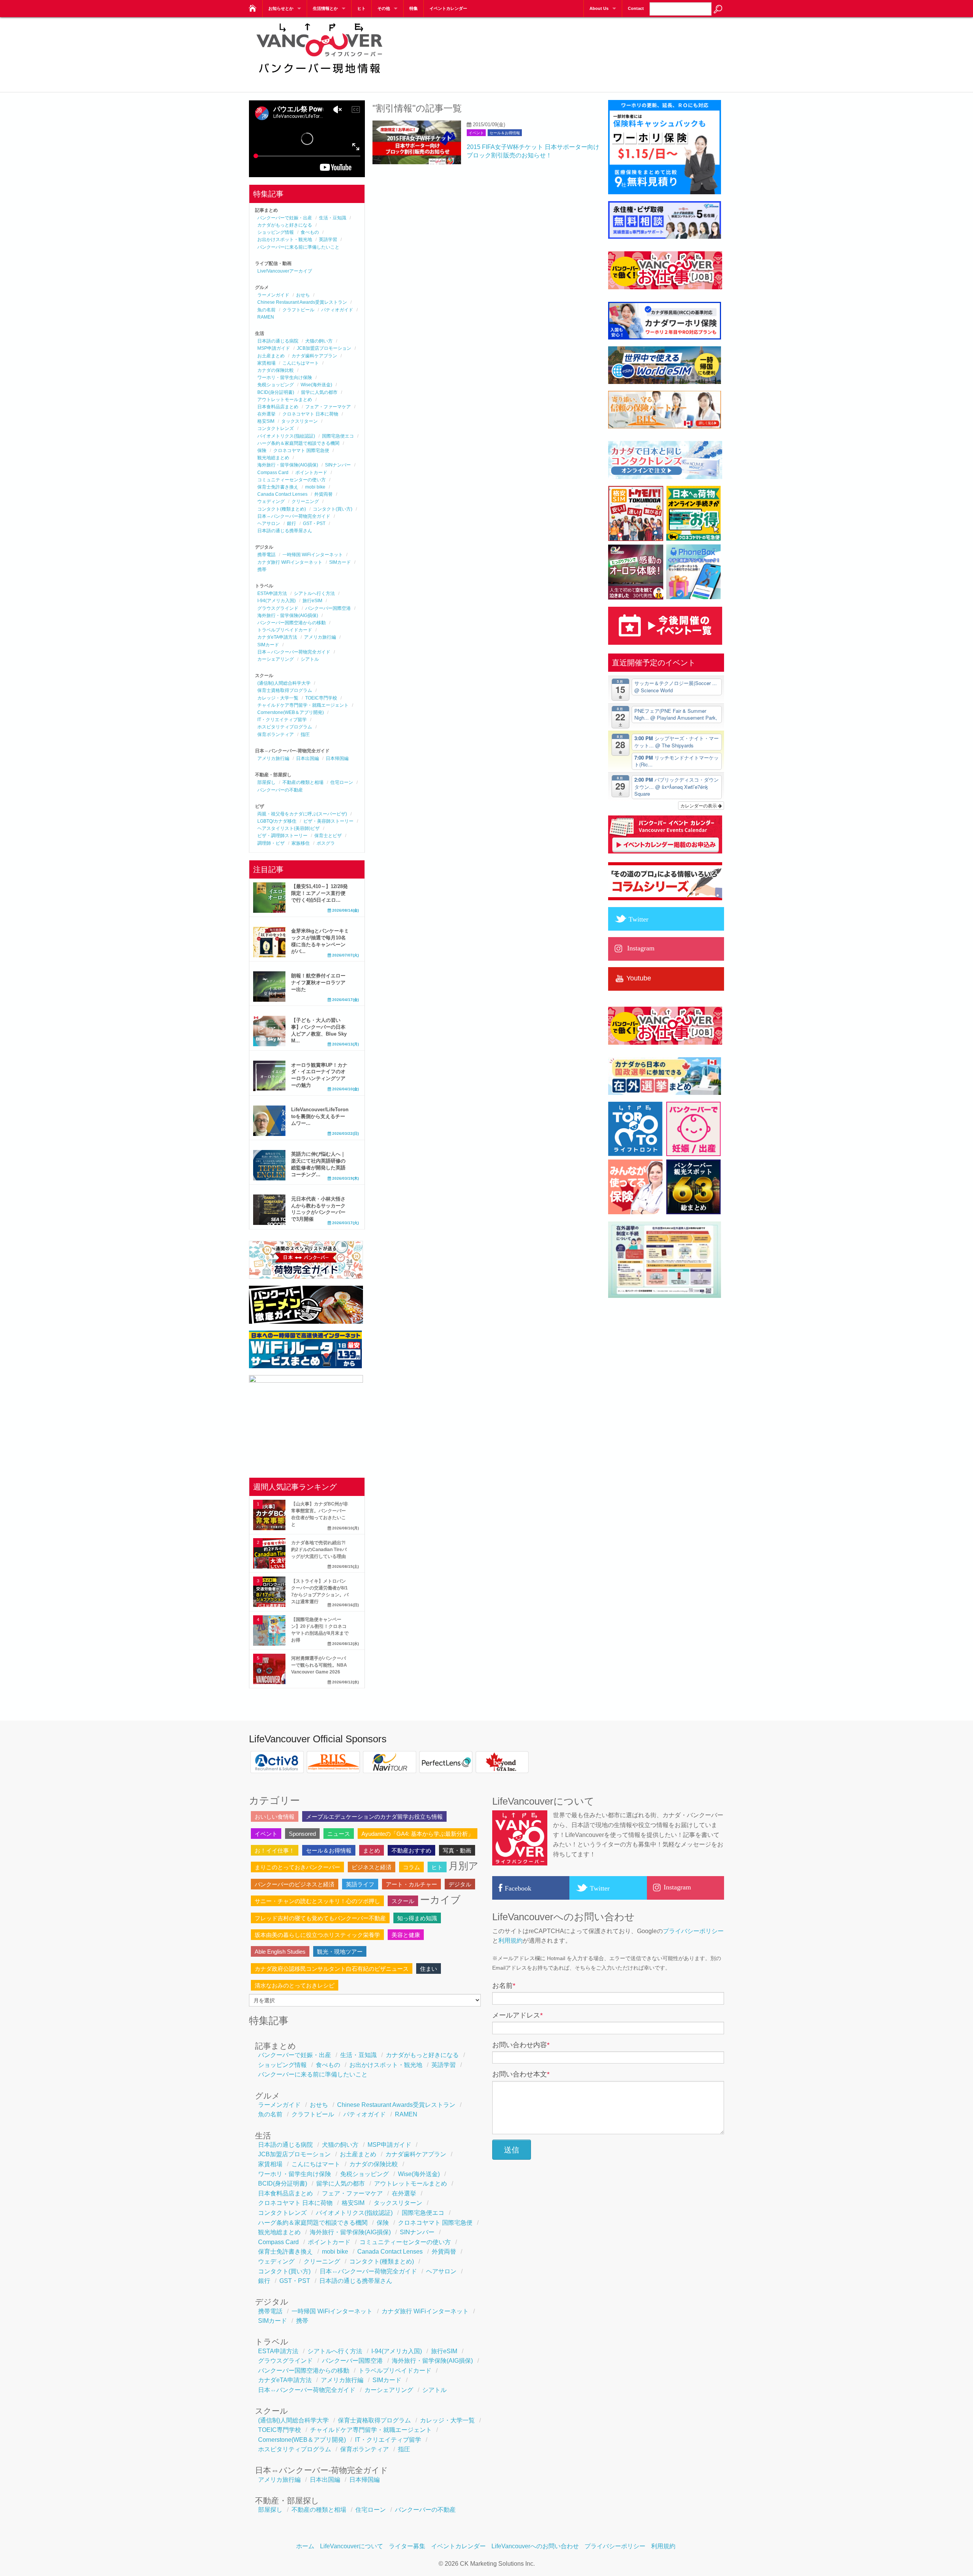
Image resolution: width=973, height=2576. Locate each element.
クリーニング (305, 501)
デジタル (460, 1884)
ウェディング (271, 501)
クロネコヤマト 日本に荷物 (310, 414)
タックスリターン (300, 421)
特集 (414, 8)
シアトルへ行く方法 (314, 593)
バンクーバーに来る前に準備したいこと (298, 247)
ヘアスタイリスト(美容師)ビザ (288, 828)
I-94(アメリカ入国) (277, 601)
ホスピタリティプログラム (285, 727)
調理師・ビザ (271, 843)
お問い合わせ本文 (521, 2074)
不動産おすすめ (411, 1850)
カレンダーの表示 (699, 805)
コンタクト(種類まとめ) (282, 509)
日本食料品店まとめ (278, 407)
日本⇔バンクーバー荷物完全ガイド (294, 516)
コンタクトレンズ (276, 428)
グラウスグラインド (278, 608)
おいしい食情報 (275, 1817)
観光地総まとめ (273, 458)
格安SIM (266, 421)
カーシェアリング (276, 659)
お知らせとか (281, 8)
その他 (384, 8)
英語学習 (328, 240)
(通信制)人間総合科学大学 (284, 683)
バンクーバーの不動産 (280, 790)
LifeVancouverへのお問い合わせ (535, 2546)
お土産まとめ (271, 356)
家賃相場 (266, 363)
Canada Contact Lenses (282, 494)
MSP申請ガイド (274, 348)
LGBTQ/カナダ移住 (277, 821)
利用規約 (510, 1941)
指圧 (305, 734)
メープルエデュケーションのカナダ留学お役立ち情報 (374, 1817)
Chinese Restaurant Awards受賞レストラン (302, 302)
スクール (403, 1901)
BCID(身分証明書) (276, 392)
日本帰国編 (337, 758)
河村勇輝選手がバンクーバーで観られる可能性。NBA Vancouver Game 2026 (319, 1665)
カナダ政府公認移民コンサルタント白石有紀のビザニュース (332, 1969)
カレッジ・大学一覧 (278, 698)
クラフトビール (298, 310)
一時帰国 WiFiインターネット (313, 555)
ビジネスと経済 (372, 1867)
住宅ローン (342, 782)
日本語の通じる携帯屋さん (285, 531)
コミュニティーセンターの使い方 (292, 480)
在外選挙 (266, 414)
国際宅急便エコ (338, 436)
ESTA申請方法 (272, 593)
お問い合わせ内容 (521, 2045)
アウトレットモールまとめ (285, 400)
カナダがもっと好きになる (285, 225)
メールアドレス (517, 2015)
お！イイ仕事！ (275, 1850)
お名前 (504, 1986)
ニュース (339, 1834)
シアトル (310, 659)
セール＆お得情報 (505, 133)
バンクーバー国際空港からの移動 (292, 623)
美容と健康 (406, 1935)
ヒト (361, 8)
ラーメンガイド (273, 295)
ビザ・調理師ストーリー (282, 836)
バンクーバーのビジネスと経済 (295, 1884)
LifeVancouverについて (352, 2546)
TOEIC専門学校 (321, 698)
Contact (636, 8)
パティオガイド (337, 310)
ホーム (305, 2546)
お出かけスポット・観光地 (285, 240)
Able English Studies (280, 1952)
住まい (429, 1969)
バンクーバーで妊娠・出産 (285, 218)
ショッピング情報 (276, 232)
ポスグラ (326, 843)
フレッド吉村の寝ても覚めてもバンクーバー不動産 (320, 1918)
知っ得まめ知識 (417, 1918)
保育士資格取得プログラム (285, 690)
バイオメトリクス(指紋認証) (286, 436)
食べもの (310, 232)
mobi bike (315, 487)
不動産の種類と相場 (303, 782)
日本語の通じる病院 (278, 341)
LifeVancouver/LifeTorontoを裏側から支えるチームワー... (320, 1116)
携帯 (262, 569)
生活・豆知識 (333, 218)
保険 (262, 450)
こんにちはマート (301, 363)
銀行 (292, 523)
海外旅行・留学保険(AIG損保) (288, 465)
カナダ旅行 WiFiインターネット (290, 562)
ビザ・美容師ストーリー (328, 821)
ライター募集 (407, 2546)
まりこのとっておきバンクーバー (297, 1867)
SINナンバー (338, 465)
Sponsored (302, 1834)
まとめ (372, 1850)
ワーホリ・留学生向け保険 (285, 378)
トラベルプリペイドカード (285, 630)
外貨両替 (323, 494)
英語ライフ (360, 1884)
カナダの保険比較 (276, 370)
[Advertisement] (586, 49)
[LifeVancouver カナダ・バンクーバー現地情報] (252, 6)
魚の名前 (266, 310)
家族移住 (301, 843)
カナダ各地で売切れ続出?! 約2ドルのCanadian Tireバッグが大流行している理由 (319, 1550)
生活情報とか (325, 8)
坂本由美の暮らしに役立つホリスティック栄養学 (317, 1935)
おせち (303, 295)
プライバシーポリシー (693, 1931)
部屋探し (266, 782)
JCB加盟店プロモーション (324, 348)
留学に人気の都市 (319, 392)
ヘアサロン (269, 523)
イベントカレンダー (448, 8)
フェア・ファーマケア (328, 407)
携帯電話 (266, 555)
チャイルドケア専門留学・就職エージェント (303, 705)
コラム (411, 1867)
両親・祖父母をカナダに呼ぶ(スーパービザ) (302, 814)
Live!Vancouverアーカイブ (285, 271)
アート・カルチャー (411, 1884)
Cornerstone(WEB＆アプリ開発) (291, 712)
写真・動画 (457, 1850)
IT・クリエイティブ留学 (282, 720)
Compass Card (273, 473)
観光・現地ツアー (340, 1952)
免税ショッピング (276, 385)
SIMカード (340, 562)
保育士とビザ (328, 836)
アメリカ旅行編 (320, 637)
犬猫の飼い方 (319, 341)
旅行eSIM (312, 601)
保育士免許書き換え (278, 487)
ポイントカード (311, 473)
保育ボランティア (276, 734)
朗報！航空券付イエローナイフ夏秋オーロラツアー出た (318, 983)
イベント (476, 133)
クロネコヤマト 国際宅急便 (301, 450)
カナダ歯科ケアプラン (314, 356)
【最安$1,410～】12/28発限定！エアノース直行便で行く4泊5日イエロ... (319, 893)
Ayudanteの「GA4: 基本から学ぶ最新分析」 (418, 1834)
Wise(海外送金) (316, 385)
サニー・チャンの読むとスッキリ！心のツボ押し (317, 1901)
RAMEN (266, 317)
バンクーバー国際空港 (328, 608)
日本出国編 (307, 758)
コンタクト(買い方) (333, 509)
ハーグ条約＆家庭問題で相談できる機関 (298, 443)
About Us (599, 8)
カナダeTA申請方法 (277, 637)
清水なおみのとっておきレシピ (295, 1985)
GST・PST (314, 523)
